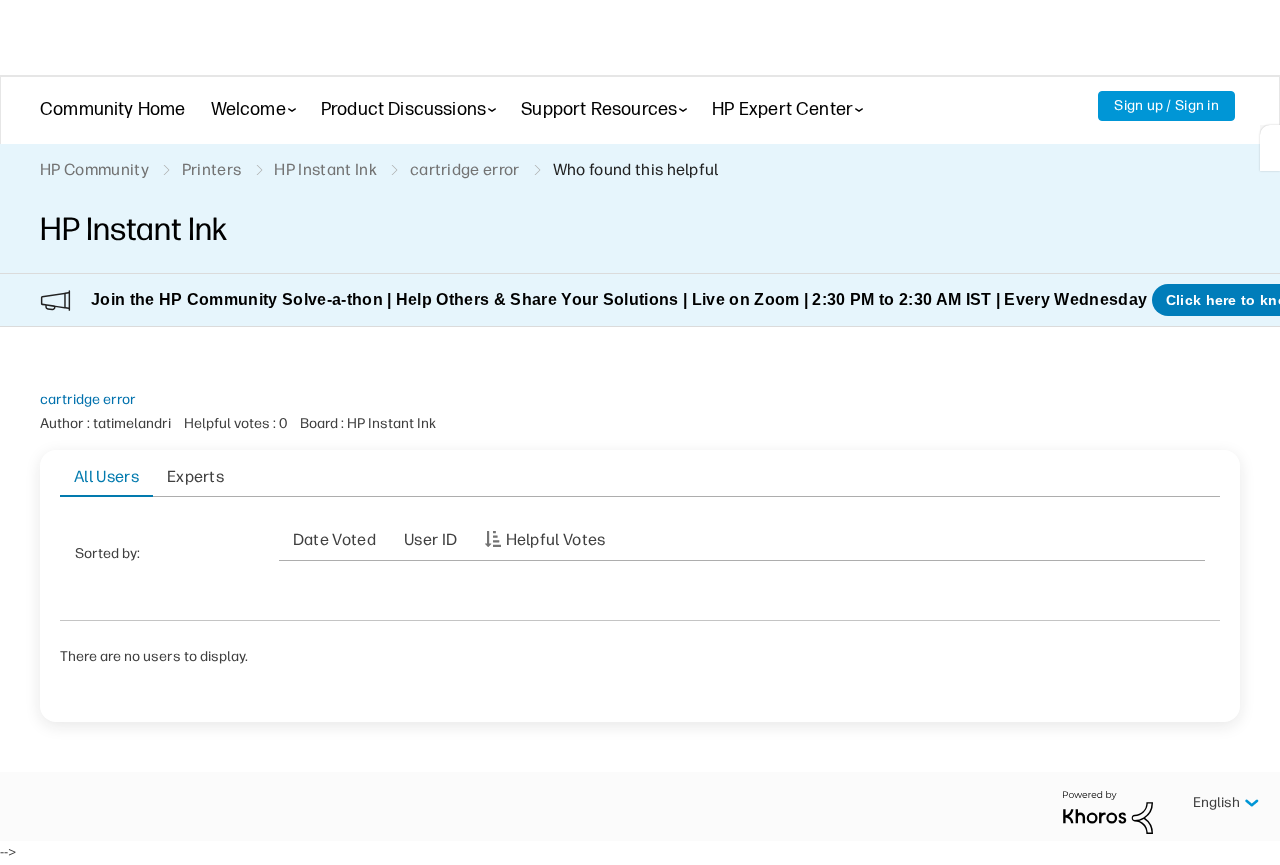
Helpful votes (556, 539)
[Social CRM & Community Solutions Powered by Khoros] (1108, 811)
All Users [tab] (106, 476)
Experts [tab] (195, 476)
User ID (430, 539)
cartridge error (88, 399)
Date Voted (334, 539)
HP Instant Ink (325, 169)
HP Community (94, 169)
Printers (212, 169)
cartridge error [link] (465, 169)
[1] (1270, 148)
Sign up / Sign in (1166, 105)
